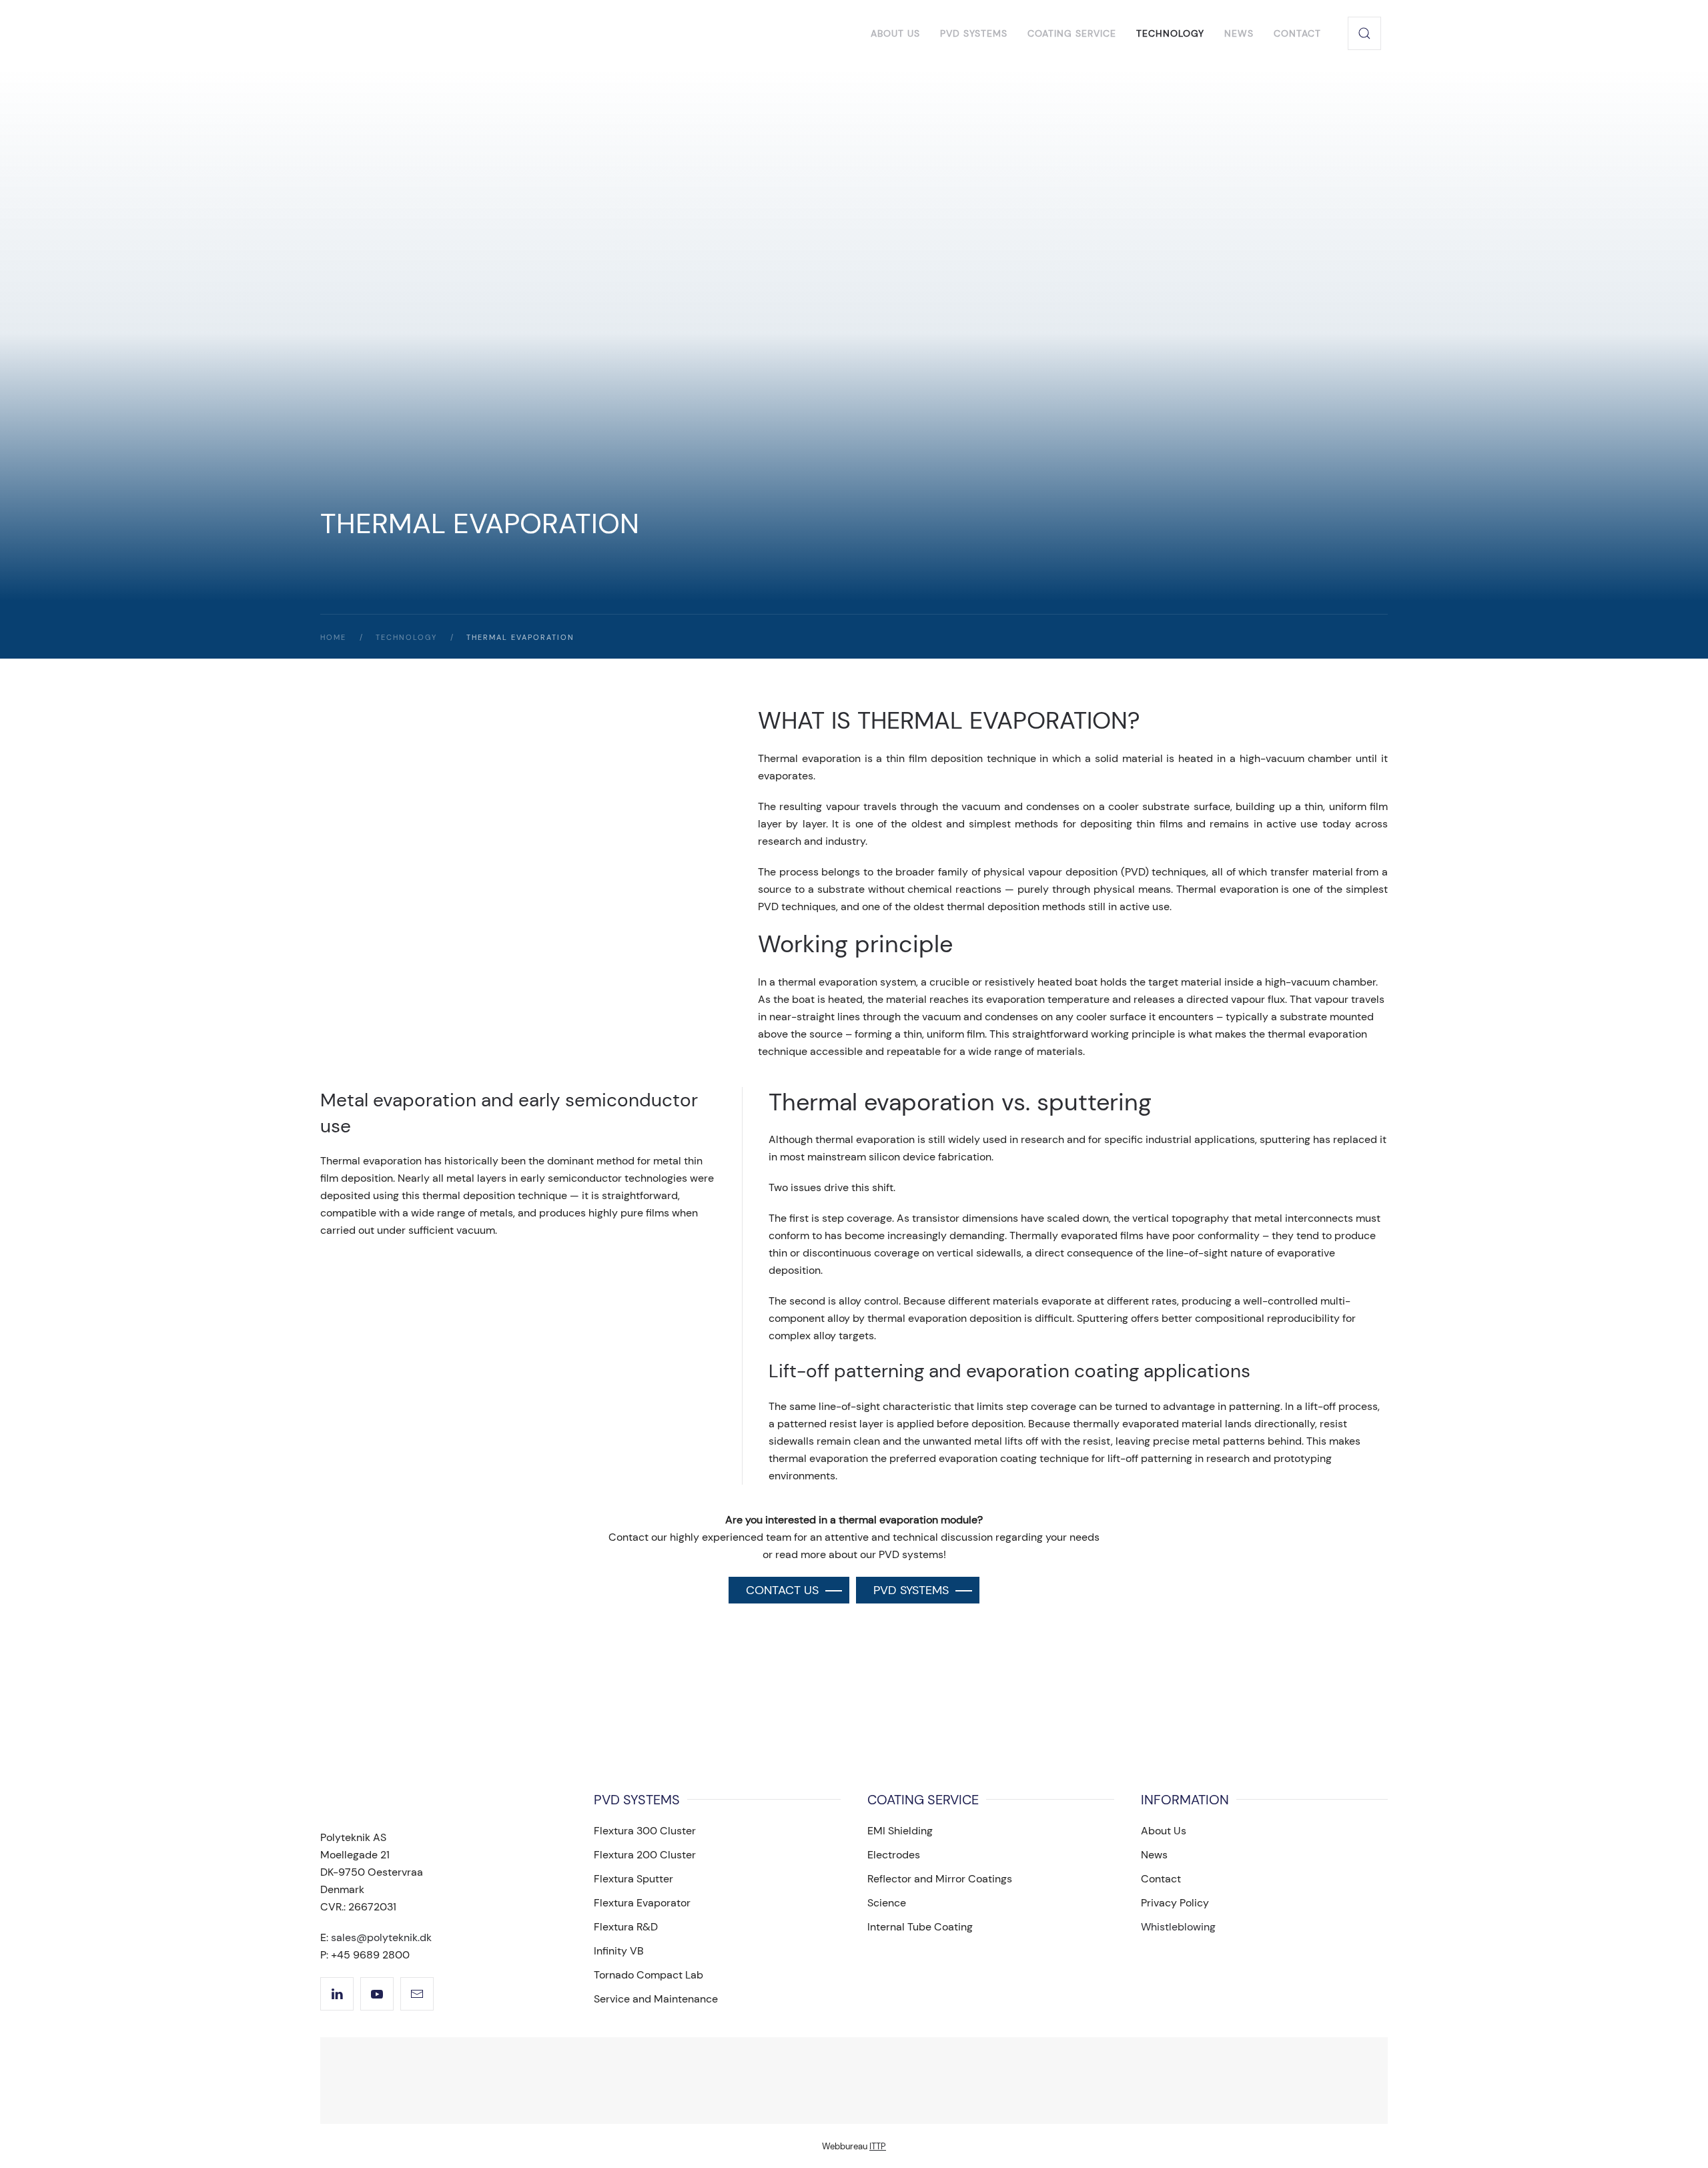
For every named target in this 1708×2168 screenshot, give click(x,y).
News (1239, 33)
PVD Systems (974, 33)
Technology (1170, 33)
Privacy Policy (1175, 1903)
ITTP (878, 2146)
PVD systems (911, 1590)
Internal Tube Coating (920, 1927)
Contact (1297, 33)
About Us (895, 33)
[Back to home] (432, 33)
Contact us (782, 1590)
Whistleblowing (1178, 1927)
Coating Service (1072, 33)
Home (333, 637)
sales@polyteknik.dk (381, 1937)
